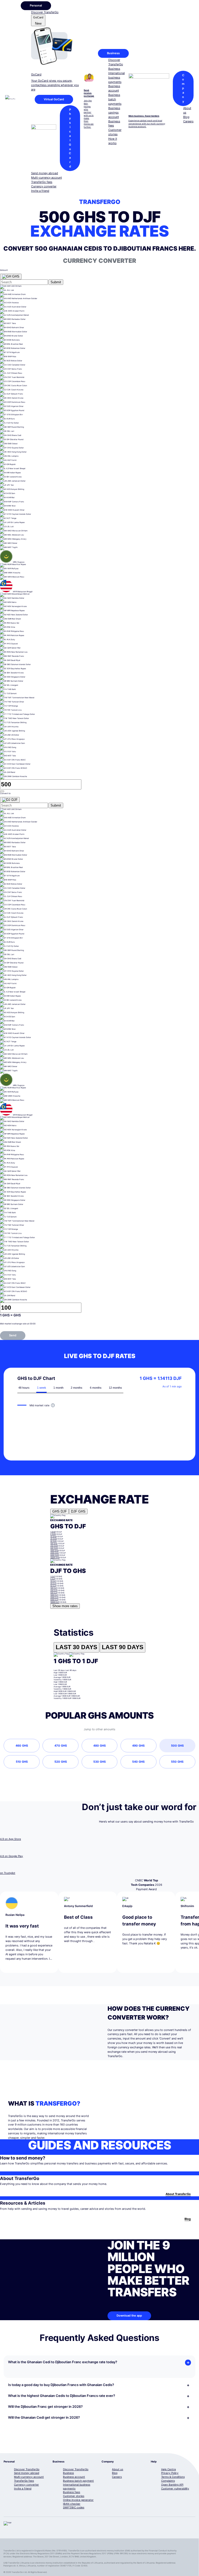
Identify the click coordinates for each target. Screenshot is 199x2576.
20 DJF (53, 1583)
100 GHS (54, 1544)
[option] (99, 287)
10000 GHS (55, 1558)
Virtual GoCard (54, 99)
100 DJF (54, 1588)
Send (13, 1335)
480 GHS (99, 1746)
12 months (115, 1388)
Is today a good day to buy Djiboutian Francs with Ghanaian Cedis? (61, 2385)
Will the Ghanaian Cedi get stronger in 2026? (44, 2418)
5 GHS (53, 1534)
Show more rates (65, 1606)
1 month (58, 1388)
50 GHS (53, 1541)
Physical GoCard (70, 138)
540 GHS (138, 1762)
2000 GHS (54, 1553)
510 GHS (22, 1762)
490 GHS (138, 1746)
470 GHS (61, 1746)
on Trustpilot (8, 1873)
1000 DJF (54, 1595)
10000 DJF (55, 1602)
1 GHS (53, 1532)
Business (113, 53)
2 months (77, 1388)
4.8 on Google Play (12, 1856)
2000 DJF (54, 1597)
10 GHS (53, 1537)
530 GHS (99, 1762)
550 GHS (177, 1762)
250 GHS (54, 1546)
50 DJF (53, 1586)
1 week (42, 1388)
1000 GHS (54, 1551)
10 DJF (53, 1581)
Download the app (129, 2316)
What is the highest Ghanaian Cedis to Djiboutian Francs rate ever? (62, 2396)
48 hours (24, 1388)
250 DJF (54, 1590)
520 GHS (61, 1762)
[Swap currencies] (2, 791)
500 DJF (54, 1593)
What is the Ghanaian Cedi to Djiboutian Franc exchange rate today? (63, 2362)
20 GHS (53, 1539)
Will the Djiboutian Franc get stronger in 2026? (45, 2407)
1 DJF (53, 1576)
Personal (36, 5)
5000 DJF (54, 1600)
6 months (96, 1388)
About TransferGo (178, 2194)
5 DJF (53, 1579)
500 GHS (54, 1548)
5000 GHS (54, 1555)
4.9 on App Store (10, 1839)
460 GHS (22, 1746)
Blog (188, 2219)
